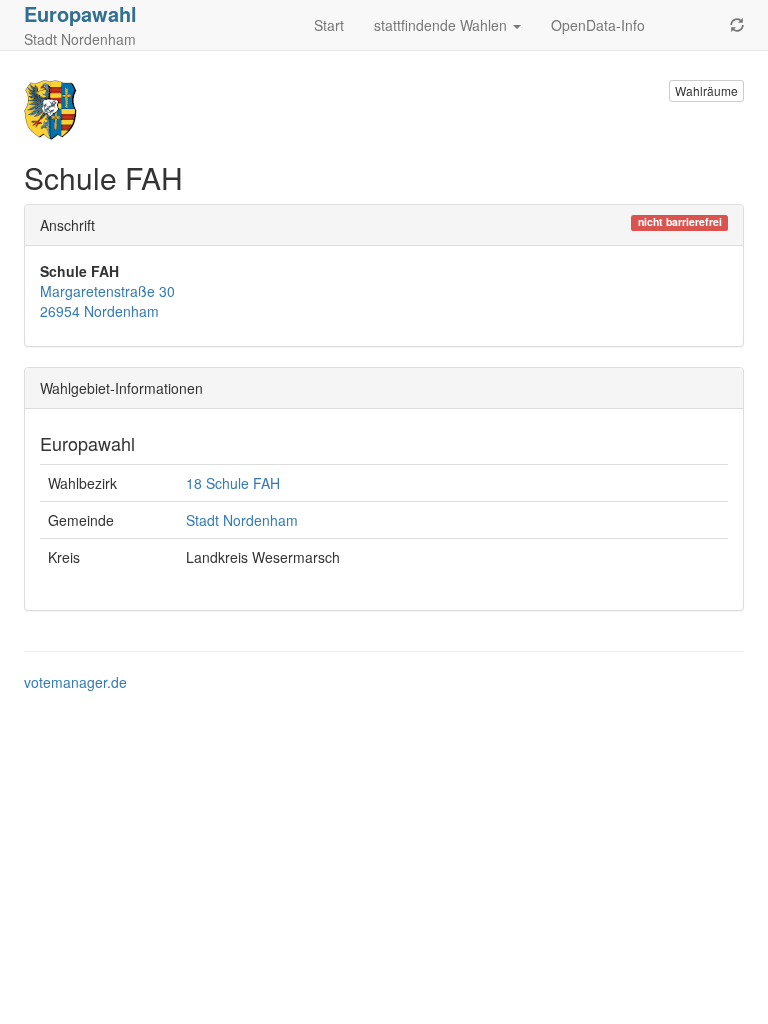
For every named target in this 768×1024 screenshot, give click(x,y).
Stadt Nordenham (242, 520)
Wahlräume (706, 90)
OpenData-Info (598, 25)
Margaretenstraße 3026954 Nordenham (107, 301)
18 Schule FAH (233, 483)
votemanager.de (75, 682)
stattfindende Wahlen (442, 25)
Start (329, 25)
